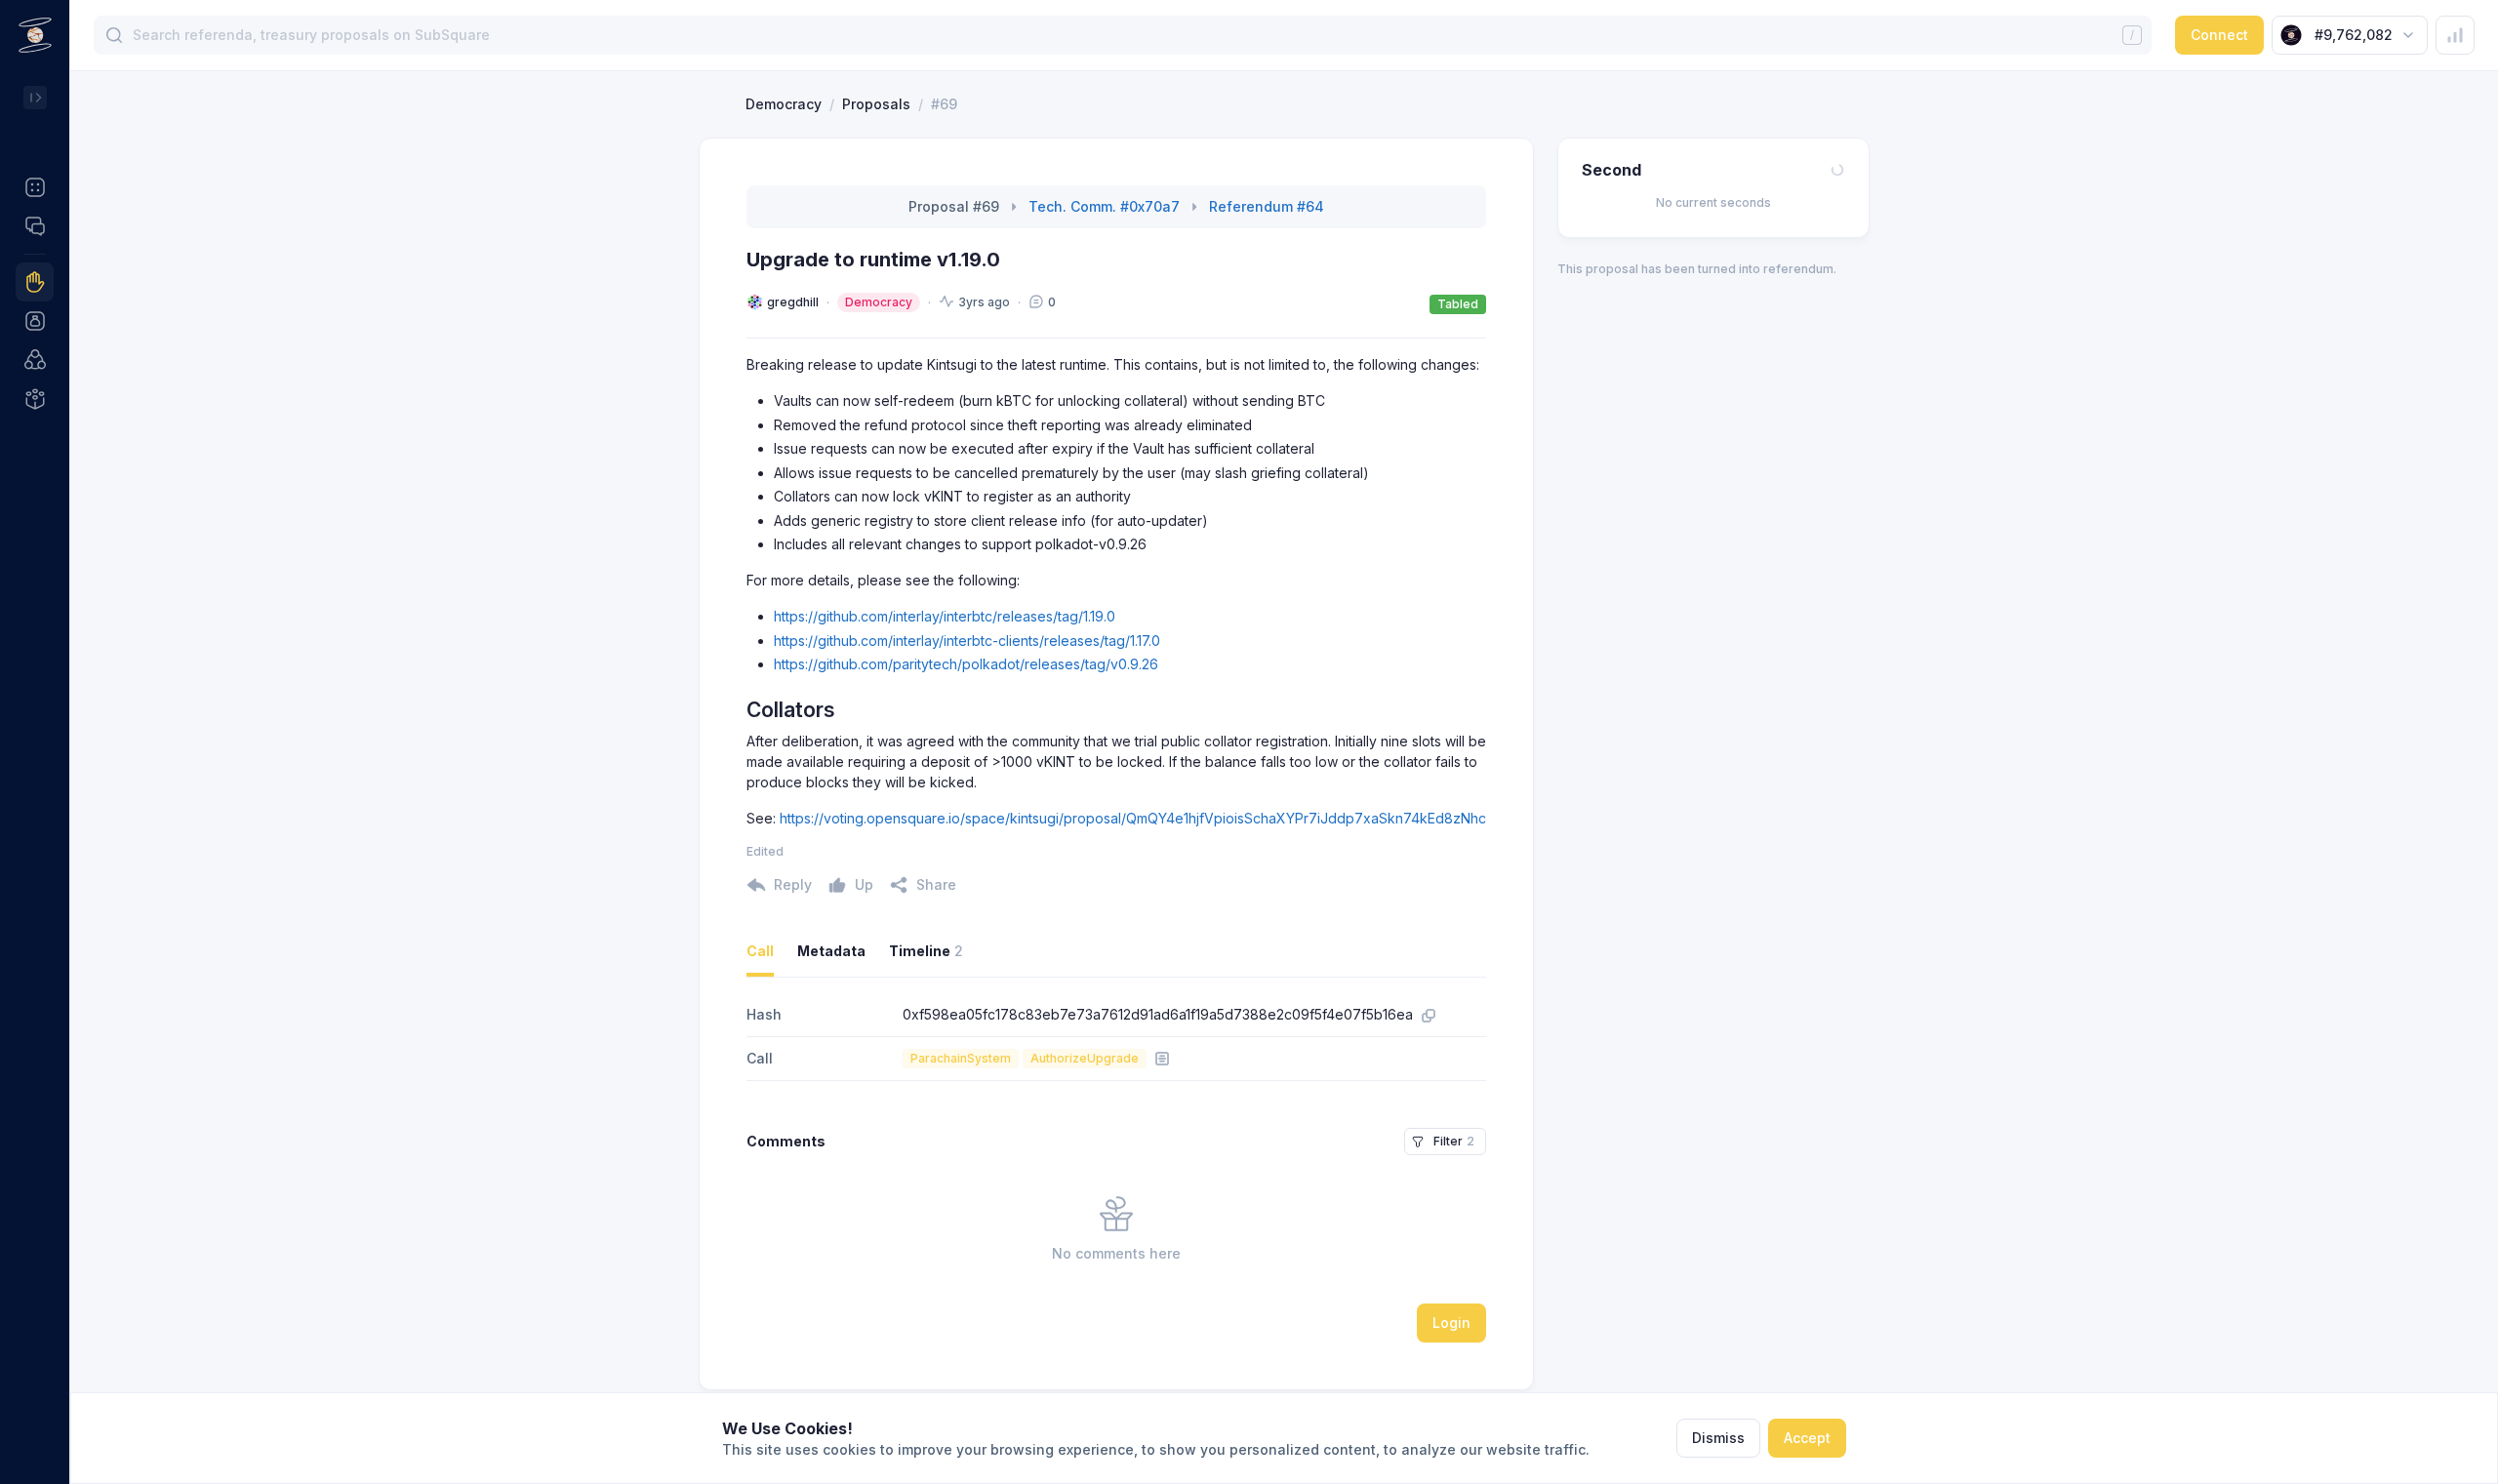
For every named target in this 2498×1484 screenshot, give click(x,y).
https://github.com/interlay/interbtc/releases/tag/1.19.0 (945, 616)
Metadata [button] (831, 951)
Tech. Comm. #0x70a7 (1104, 206)
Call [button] (760, 951)
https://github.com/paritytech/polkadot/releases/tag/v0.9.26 (966, 664)
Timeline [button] (926, 951)
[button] (35, 187)
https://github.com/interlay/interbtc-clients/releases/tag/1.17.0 (967, 641)
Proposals (876, 104)
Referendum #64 (1267, 206)
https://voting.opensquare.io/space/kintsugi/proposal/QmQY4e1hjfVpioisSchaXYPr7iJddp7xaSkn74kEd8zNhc (1133, 818)
